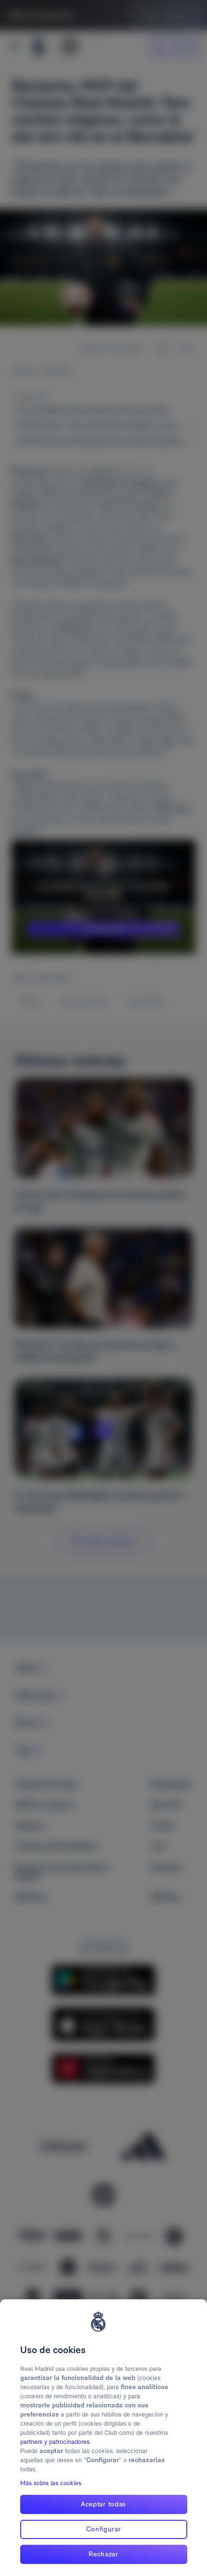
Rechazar (103, 2554)
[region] (103, 2438)
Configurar (104, 2529)
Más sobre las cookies (51, 2483)
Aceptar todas (103, 2504)
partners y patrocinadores (55, 2442)
